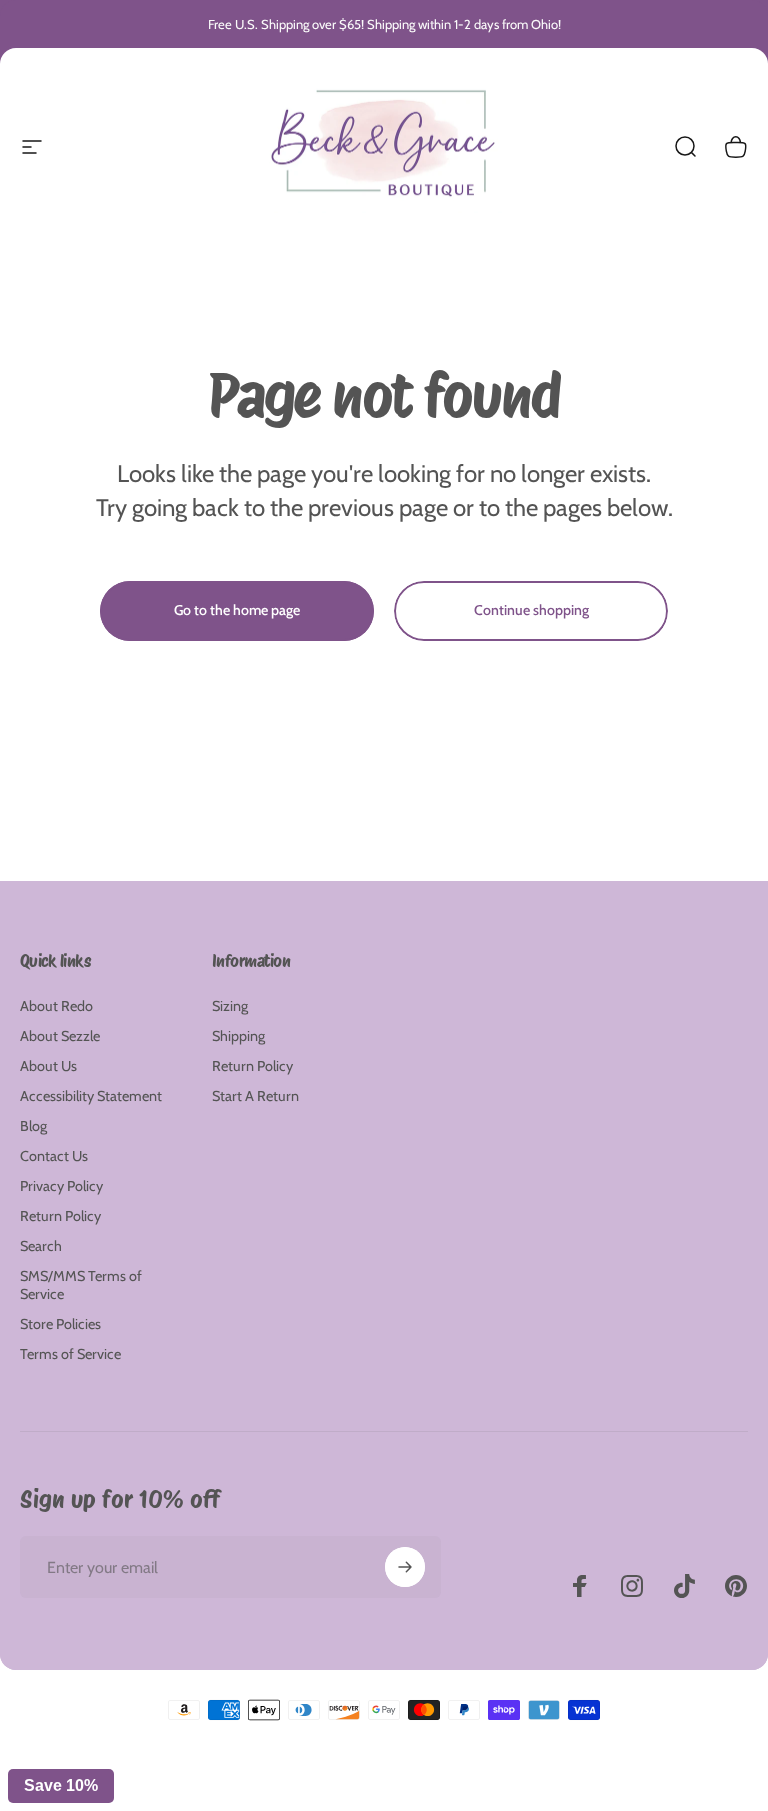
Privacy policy (340, 1776)
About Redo (56, 1006)
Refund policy (269, 1776)
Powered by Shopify (472, 1746)
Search (41, 1246)
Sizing (230, 1006)
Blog (33, 1126)
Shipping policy (495, 1776)
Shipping (238, 1036)
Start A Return (255, 1096)
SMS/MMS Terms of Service (81, 1285)
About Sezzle (60, 1036)
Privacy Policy (61, 1186)
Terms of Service (70, 1354)
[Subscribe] (405, 1567)
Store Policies (60, 1324)
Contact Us (54, 1156)
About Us (48, 1066)
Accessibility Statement (91, 1096)
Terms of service (416, 1776)
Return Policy (60, 1216)
